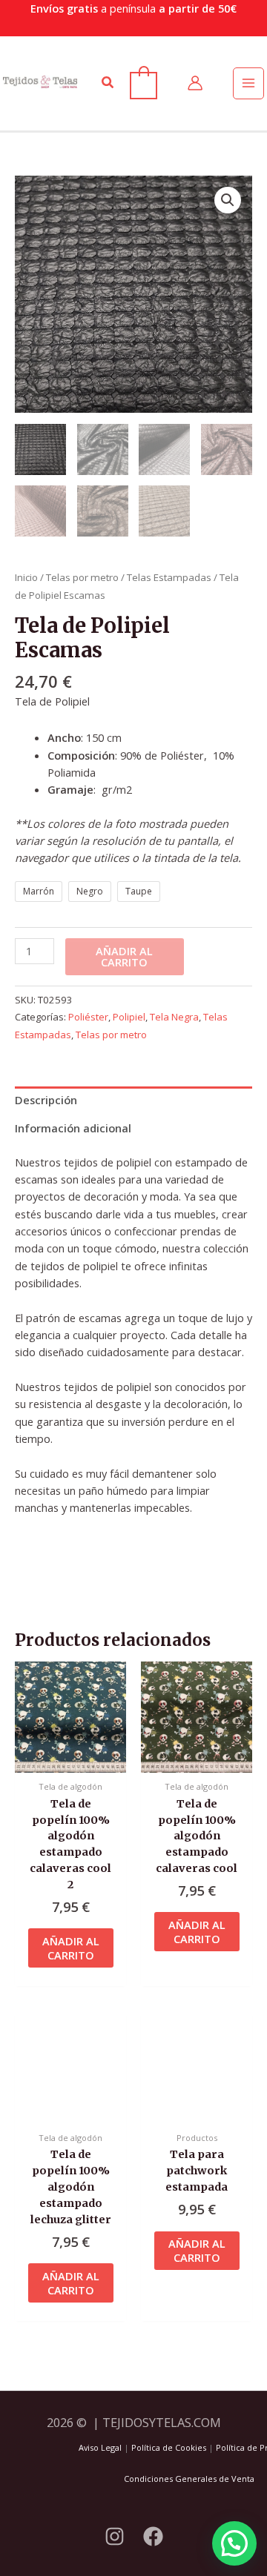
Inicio (26, 577)
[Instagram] (115, 2536)
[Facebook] (153, 2536)
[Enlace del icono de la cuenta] (195, 83)
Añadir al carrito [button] (71, 1948)
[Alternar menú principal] (248, 83)
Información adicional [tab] (73, 1128)
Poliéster (88, 1017)
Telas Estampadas (169, 577)
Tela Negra (174, 1017)
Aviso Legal (100, 2447)
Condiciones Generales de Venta (189, 2479)
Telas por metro (82, 577)
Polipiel (129, 1017)
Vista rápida (70, 1759)
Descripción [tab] (46, 1100)
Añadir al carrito (124, 956)
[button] (108, 83)
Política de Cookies (169, 2447)
